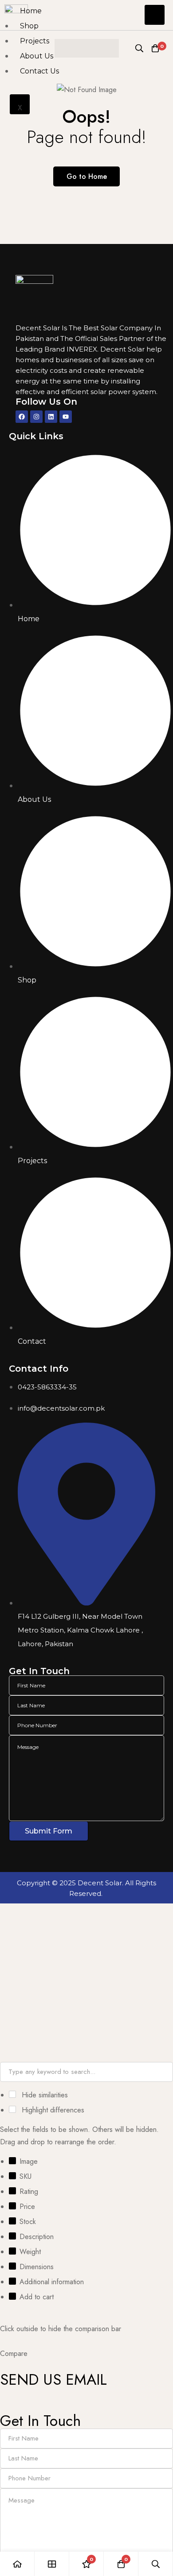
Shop (29, 26)
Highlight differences (52, 2110)
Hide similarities (44, 2095)
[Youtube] (66, 417)
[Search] (156, 2564)
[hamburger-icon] (155, 15)
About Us (37, 56)
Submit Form (49, 1831)
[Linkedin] (51, 417)
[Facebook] (22, 417)
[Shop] (52, 2564)
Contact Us (39, 71)
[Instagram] (36, 417)
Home (31, 11)
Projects (35, 41)
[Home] (17, 2564)
